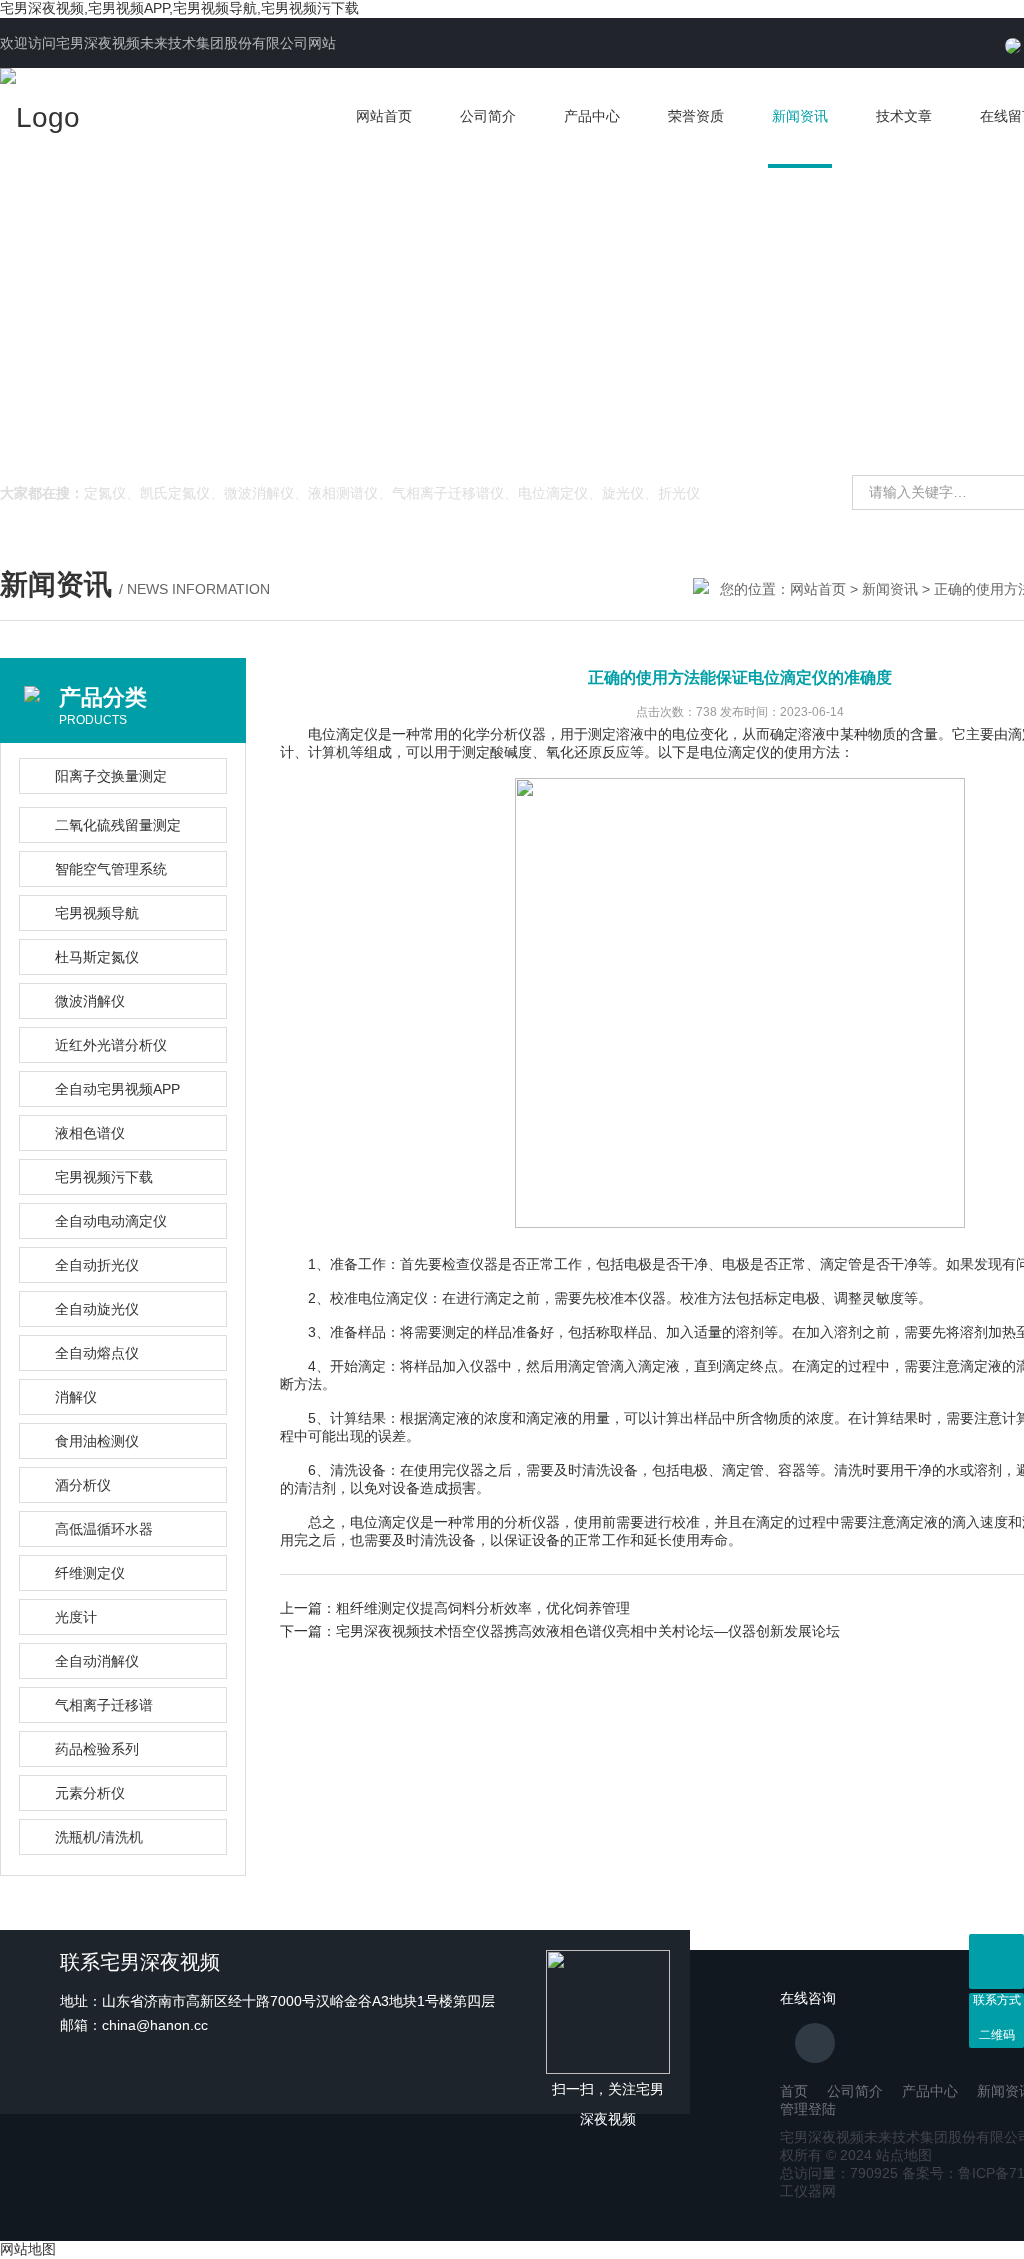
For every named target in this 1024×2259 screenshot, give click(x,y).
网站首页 (384, 116)
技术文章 (904, 116)
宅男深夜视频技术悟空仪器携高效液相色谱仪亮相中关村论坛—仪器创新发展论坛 (588, 1631)
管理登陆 (808, 2109)
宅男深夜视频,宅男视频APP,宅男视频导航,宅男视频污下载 (179, 8)
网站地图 (28, 2249)
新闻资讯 (800, 116)
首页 (794, 2091)
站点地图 (904, 2155)
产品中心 (592, 116)
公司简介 (488, 116)
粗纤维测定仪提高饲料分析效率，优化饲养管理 (483, 1608)
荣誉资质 (696, 116)
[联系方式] (996, 1961)
